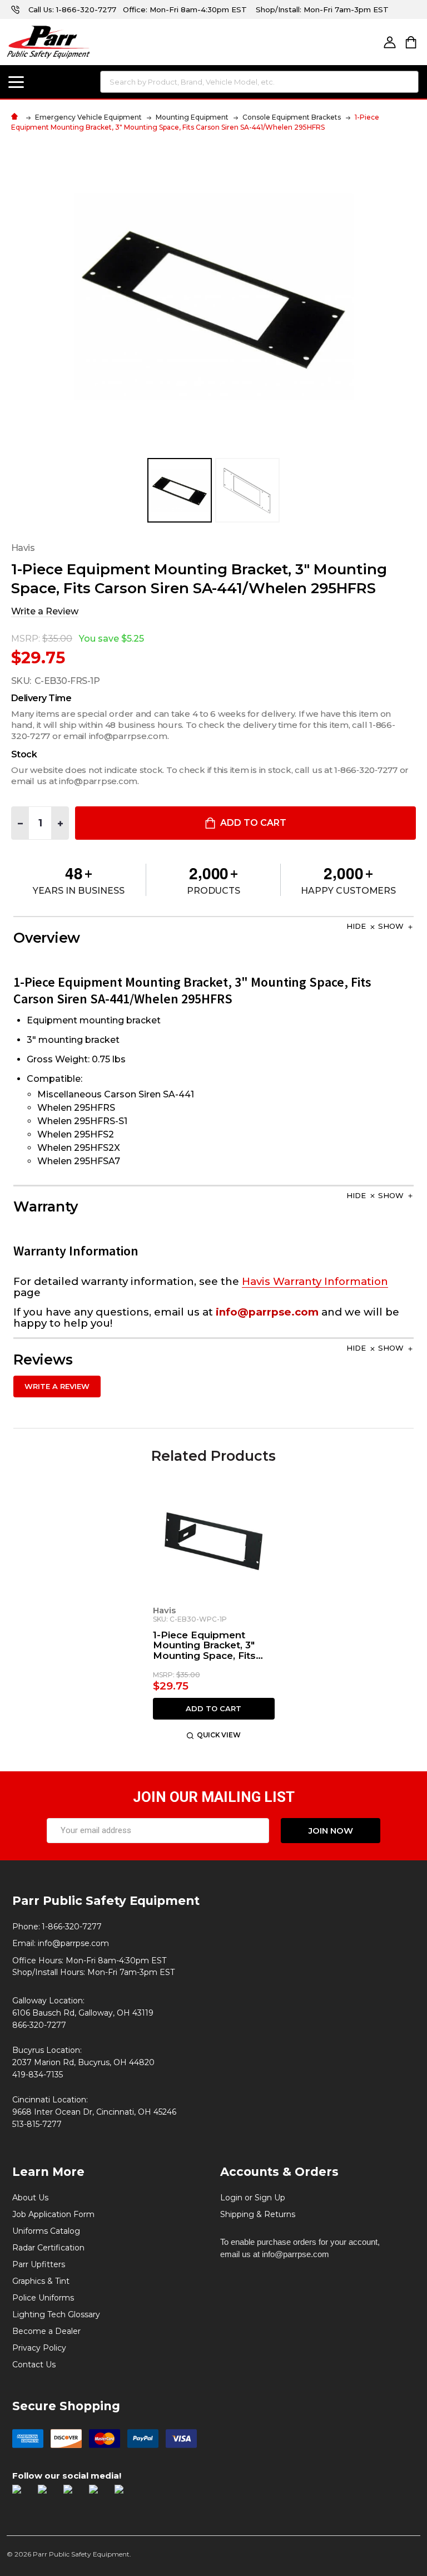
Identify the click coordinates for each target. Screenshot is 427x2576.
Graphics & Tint (41, 2281)
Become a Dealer (46, 2331)
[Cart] (411, 42)
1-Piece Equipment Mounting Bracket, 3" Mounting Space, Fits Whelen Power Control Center (209, 1646)
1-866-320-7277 (86, 9)
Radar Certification (48, 2248)
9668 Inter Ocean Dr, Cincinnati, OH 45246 (94, 2112)
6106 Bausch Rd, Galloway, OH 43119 (83, 2013)
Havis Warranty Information (315, 1281)
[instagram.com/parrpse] (48, 2495)
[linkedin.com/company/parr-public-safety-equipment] (125, 2495)
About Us (30, 2198)
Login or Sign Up (253, 2198)
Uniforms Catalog (46, 2231)
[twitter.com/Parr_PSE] (73, 2495)
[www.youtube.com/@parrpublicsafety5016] (99, 2495)
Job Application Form (53, 2214)
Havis (164, 1610)
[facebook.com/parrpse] (22, 2495)
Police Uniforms (43, 2298)
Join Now (331, 1831)
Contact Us (34, 2365)
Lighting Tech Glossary (56, 2314)
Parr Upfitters (39, 2264)
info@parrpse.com (73, 1943)
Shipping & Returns (258, 2214)
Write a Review (45, 611)
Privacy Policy (39, 2348)
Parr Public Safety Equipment (106, 1900)
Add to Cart (252, 823)
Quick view (219, 1735)
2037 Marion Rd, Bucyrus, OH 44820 (83, 2062)
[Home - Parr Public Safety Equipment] (17, 117)
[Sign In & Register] (390, 42)
